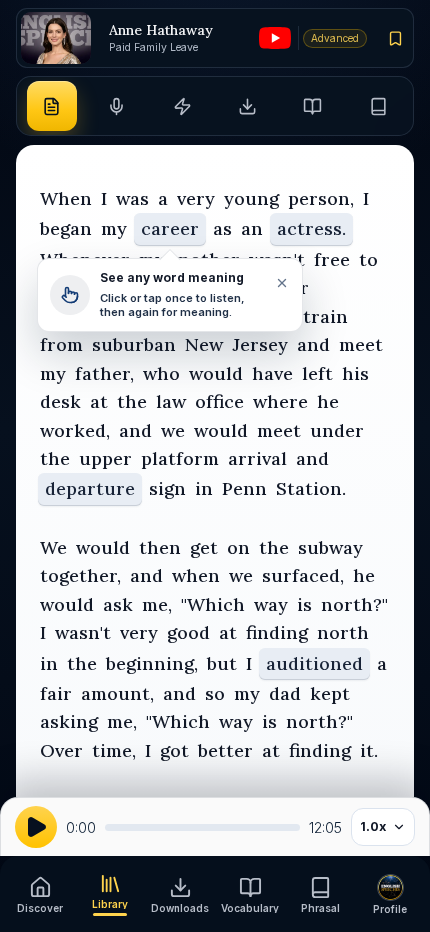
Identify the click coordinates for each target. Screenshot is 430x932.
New (204, 344)
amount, (117, 693)
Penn (244, 488)
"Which (213, 604)
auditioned (314, 663)
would (216, 373)
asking (69, 721)
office (219, 401)
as (222, 228)
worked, (75, 430)
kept (330, 693)
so (215, 693)
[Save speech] (396, 38)
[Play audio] (36, 827)
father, (104, 373)
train (325, 316)
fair (56, 693)
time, (114, 750)
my (114, 228)
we (173, 430)
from (61, 344)
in (204, 488)
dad (285, 693)
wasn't (83, 632)
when (196, 575)
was (132, 198)
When (66, 198)
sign (167, 488)
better (225, 750)
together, (80, 575)
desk (60, 401)
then (160, 547)
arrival (257, 458)
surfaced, (303, 575)
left (317, 373)
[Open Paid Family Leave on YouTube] (275, 38)
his (355, 373)
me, (157, 604)
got (174, 750)
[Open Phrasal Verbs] (378, 106)
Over (61, 750)
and (313, 344)
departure (90, 488)
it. (369, 750)
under (337, 430)
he (328, 401)
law (171, 401)
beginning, (152, 663)
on (238, 547)
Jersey (260, 344)
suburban (134, 344)
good (188, 632)
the (132, 401)
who (161, 373)
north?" (354, 604)
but (222, 663)
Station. (311, 488)
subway (330, 547)
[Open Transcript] (52, 106)
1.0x (373, 826)
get (204, 547)
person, (321, 198)
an (252, 228)
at (99, 401)
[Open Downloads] (248, 106)
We (53, 547)
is (304, 604)
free (332, 259)
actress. (311, 228)
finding (277, 632)
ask (118, 604)
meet (361, 344)
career (170, 228)
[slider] (202, 827)
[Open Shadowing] (117, 106)
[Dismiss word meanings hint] (281, 283)
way (271, 604)
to (368, 259)
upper (105, 458)
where (280, 401)
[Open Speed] (182, 106)
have (272, 373)
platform (180, 458)
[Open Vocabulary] (313, 106)
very (196, 198)
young (251, 198)
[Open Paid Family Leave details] (56, 38)
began (66, 228)
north (343, 632)
